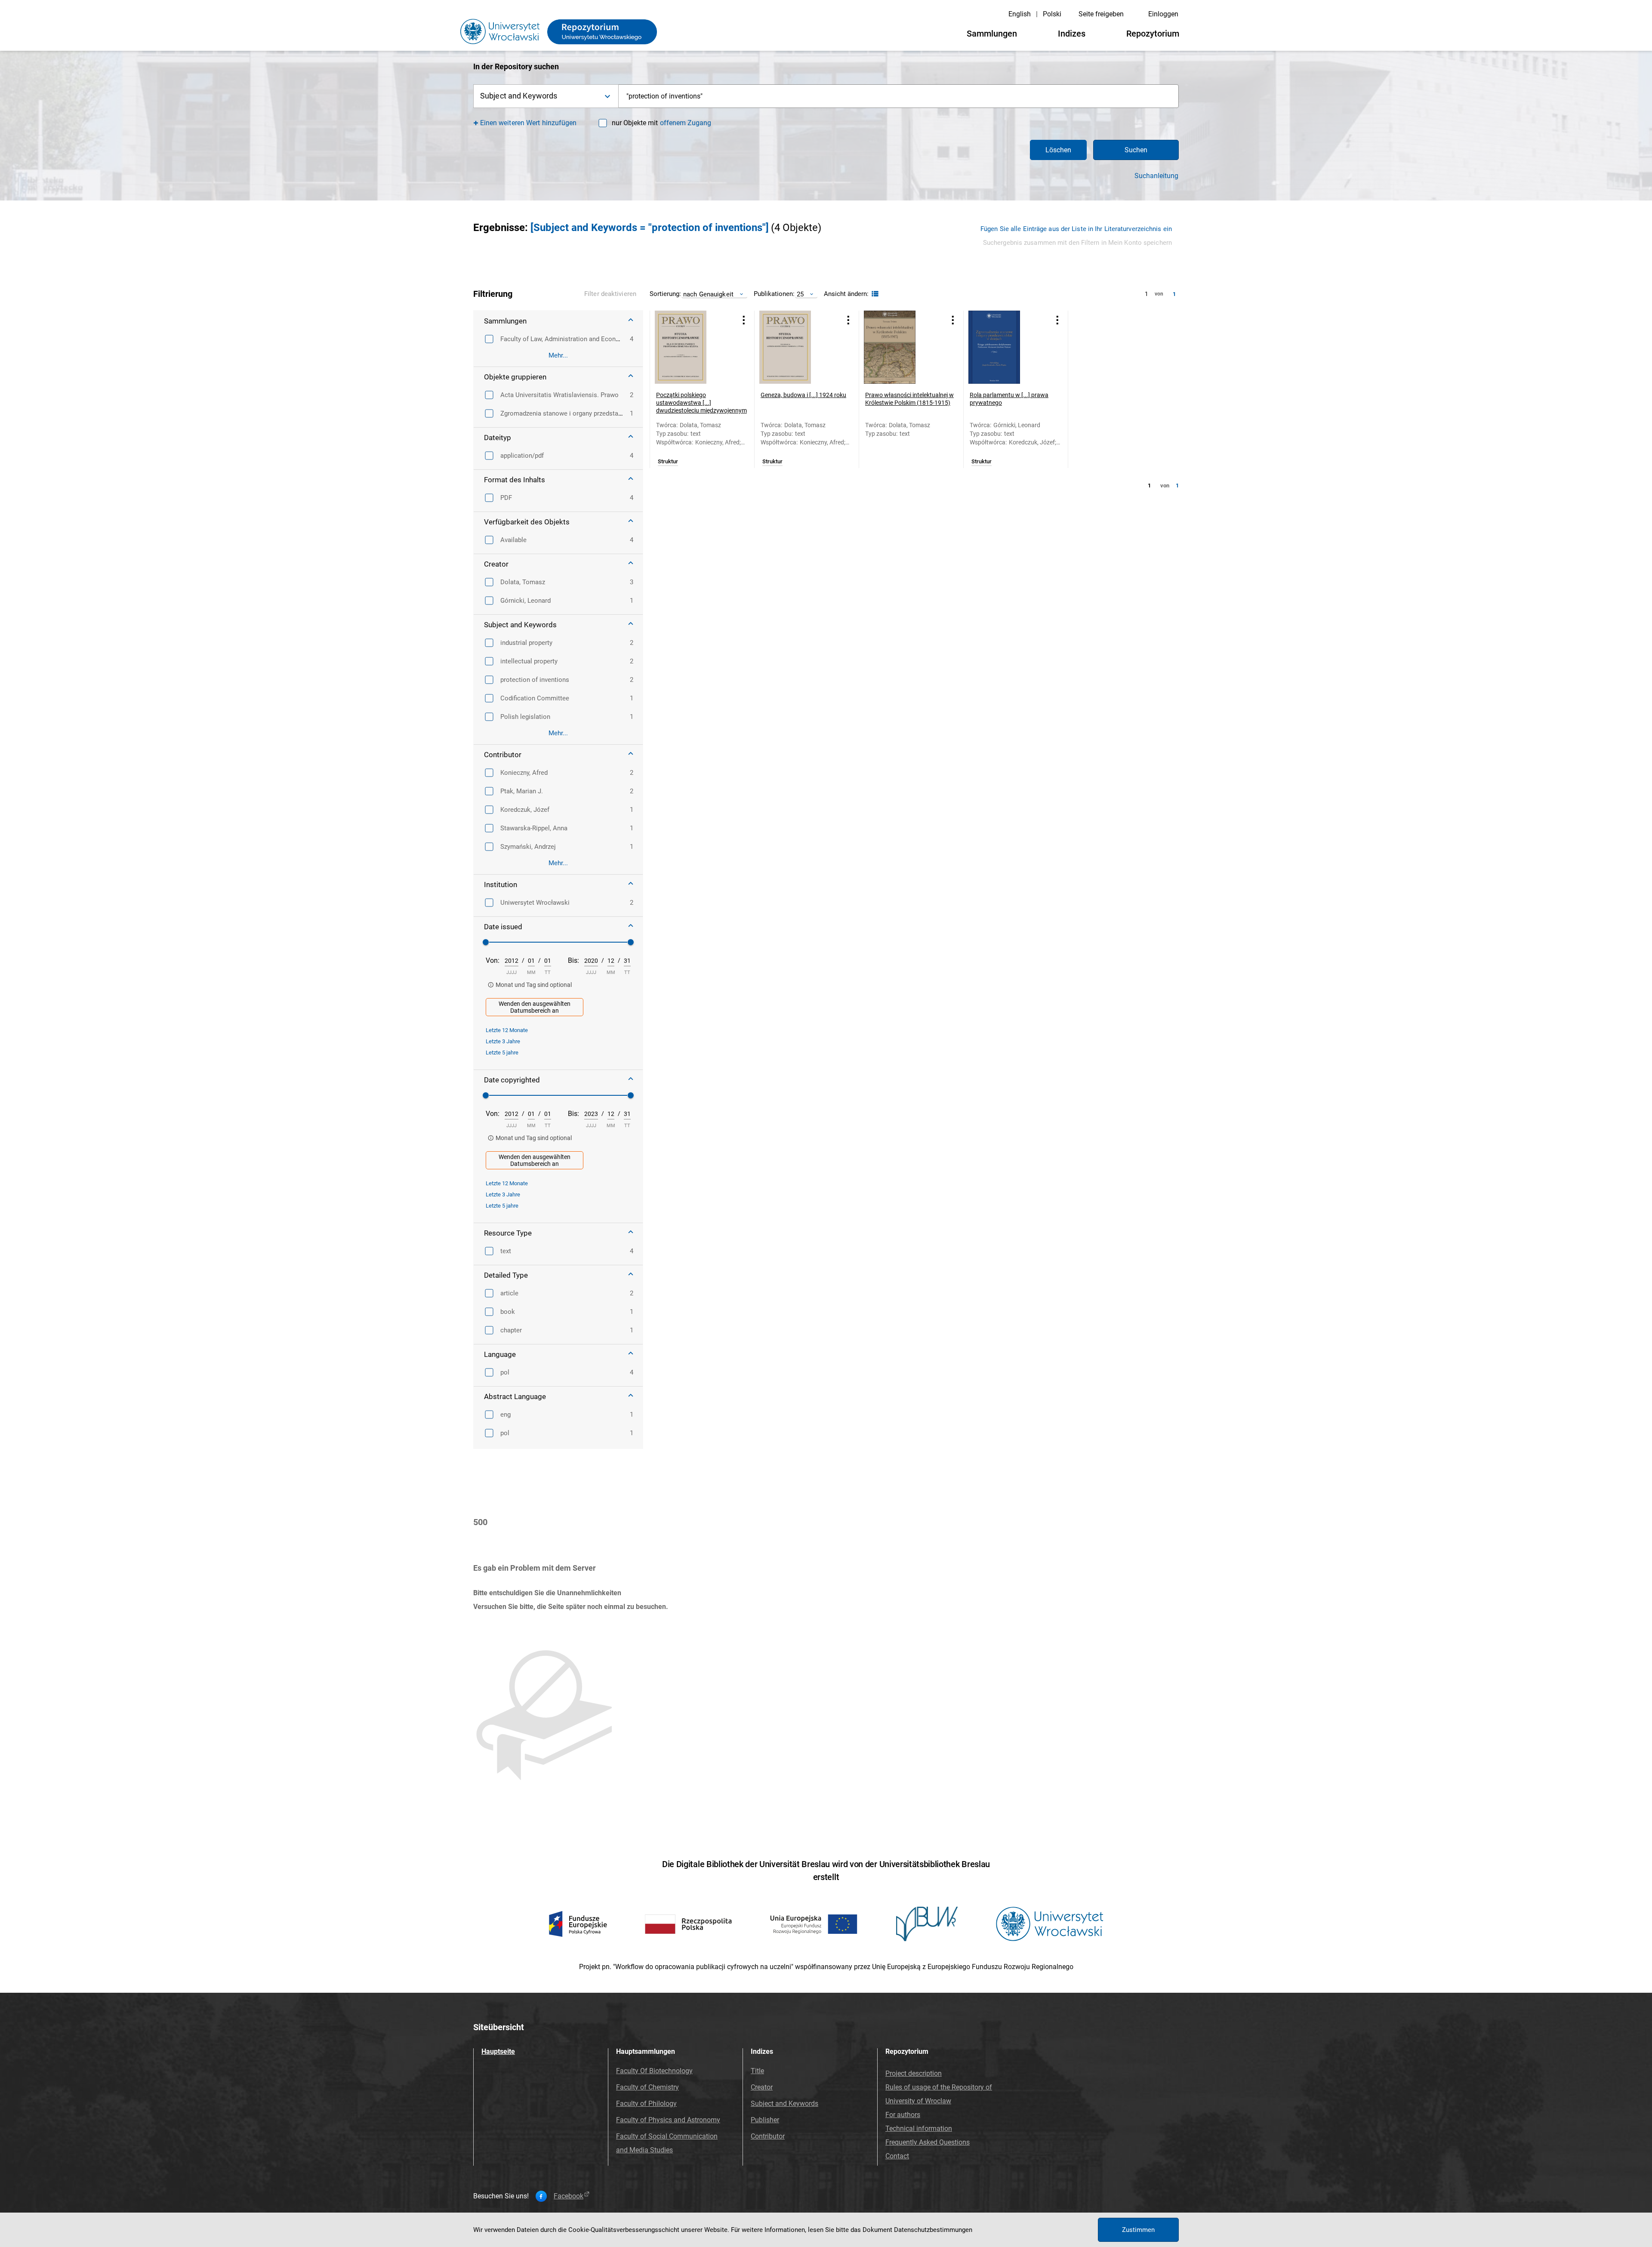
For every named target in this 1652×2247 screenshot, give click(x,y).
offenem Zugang (686, 123)
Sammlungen (992, 34)
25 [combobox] (800, 294)
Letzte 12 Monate (507, 1030)
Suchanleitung (1156, 176)
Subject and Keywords (784, 2104)
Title (757, 2071)
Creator (762, 2087)
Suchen (1136, 150)
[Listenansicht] (874, 294)
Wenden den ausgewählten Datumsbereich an (535, 1007)
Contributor (768, 2136)
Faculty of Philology (646, 2104)
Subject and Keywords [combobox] (519, 96)
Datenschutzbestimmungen (933, 2230)
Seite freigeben (1101, 14)
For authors (903, 2115)
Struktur (668, 462)
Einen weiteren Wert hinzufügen (529, 123)
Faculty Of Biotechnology (654, 2071)
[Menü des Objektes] (744, 320)
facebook (569, 2196)
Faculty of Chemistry (647, 2087)
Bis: (573, 960)
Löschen (1058, 150)
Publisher (765, 2120)
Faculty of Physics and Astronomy (668, 2120)
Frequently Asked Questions (928, 2142)
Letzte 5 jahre (502, 1053)
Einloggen (1163, 14)
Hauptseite (498, 2051)
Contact (897, 2156)
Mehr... (558, 355)
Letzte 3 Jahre (503, 1041)
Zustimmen (1138, 2230)
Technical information (919, 2128)
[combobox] (899, 96)
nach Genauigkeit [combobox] (708, 294)
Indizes (1072, 34)
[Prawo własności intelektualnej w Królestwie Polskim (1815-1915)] (900, 347)
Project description (914, 2073)
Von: (493, 960)
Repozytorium (1153, 34)
